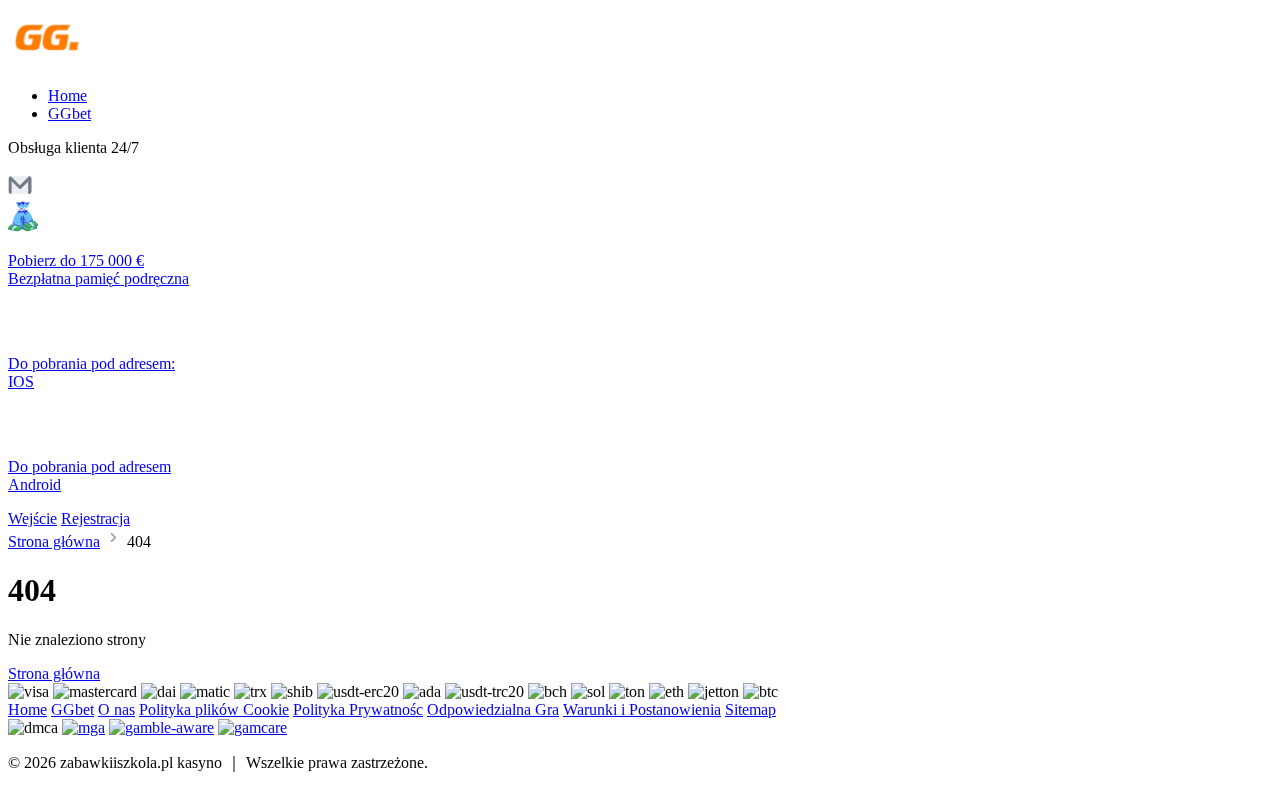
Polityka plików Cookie (214, 709)
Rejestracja (95, 518)
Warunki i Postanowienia (642, 709)
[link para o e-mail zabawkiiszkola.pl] (20, 191)
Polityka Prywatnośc (358, 709)
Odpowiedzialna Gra (493, 709)
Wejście (32, 518)
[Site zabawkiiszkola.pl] (94, 61)
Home (67, 95)
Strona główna (54, 541)
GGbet (69, 113)
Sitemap (750, 709)
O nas (116, 709)
